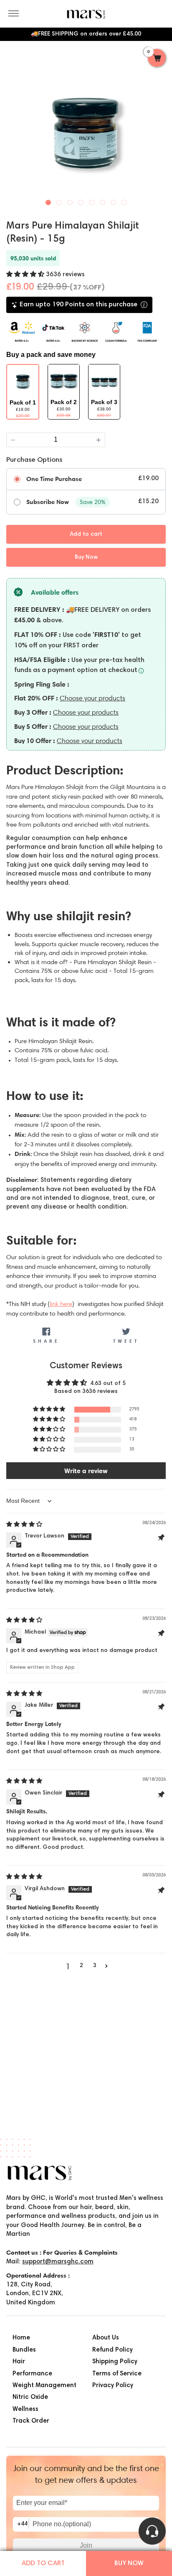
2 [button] (81, 1966)
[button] (26, 275)
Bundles (24, 2350)
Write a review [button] (86, 1471)
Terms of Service (117, 2374)
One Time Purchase (54, 479)
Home (21, 2338)
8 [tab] (124, 201)
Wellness (25, 2409)
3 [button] (95, 1966)
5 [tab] (92, 201)
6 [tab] (103, 201)
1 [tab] (48, 201)
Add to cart (43, 2563)
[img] (24, 1525)
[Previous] (14, 127)
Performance (32, 2374)
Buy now (129, 2563)
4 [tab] (81, 201)
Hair (19, 2362)
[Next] (158, 127)
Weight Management (44, 2386)
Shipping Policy (115, 2362)
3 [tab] (70, 201)
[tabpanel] (86, 128)
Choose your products (92, 698)
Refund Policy (113, 2350)
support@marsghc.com (58, 2262)
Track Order (31, 2421)
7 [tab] (114, 201)
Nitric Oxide (30, 2397)
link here (61, 1304)
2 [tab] (59, 201)
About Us (106, 2338)
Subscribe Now (48, 502)
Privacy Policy (113, 2386)
